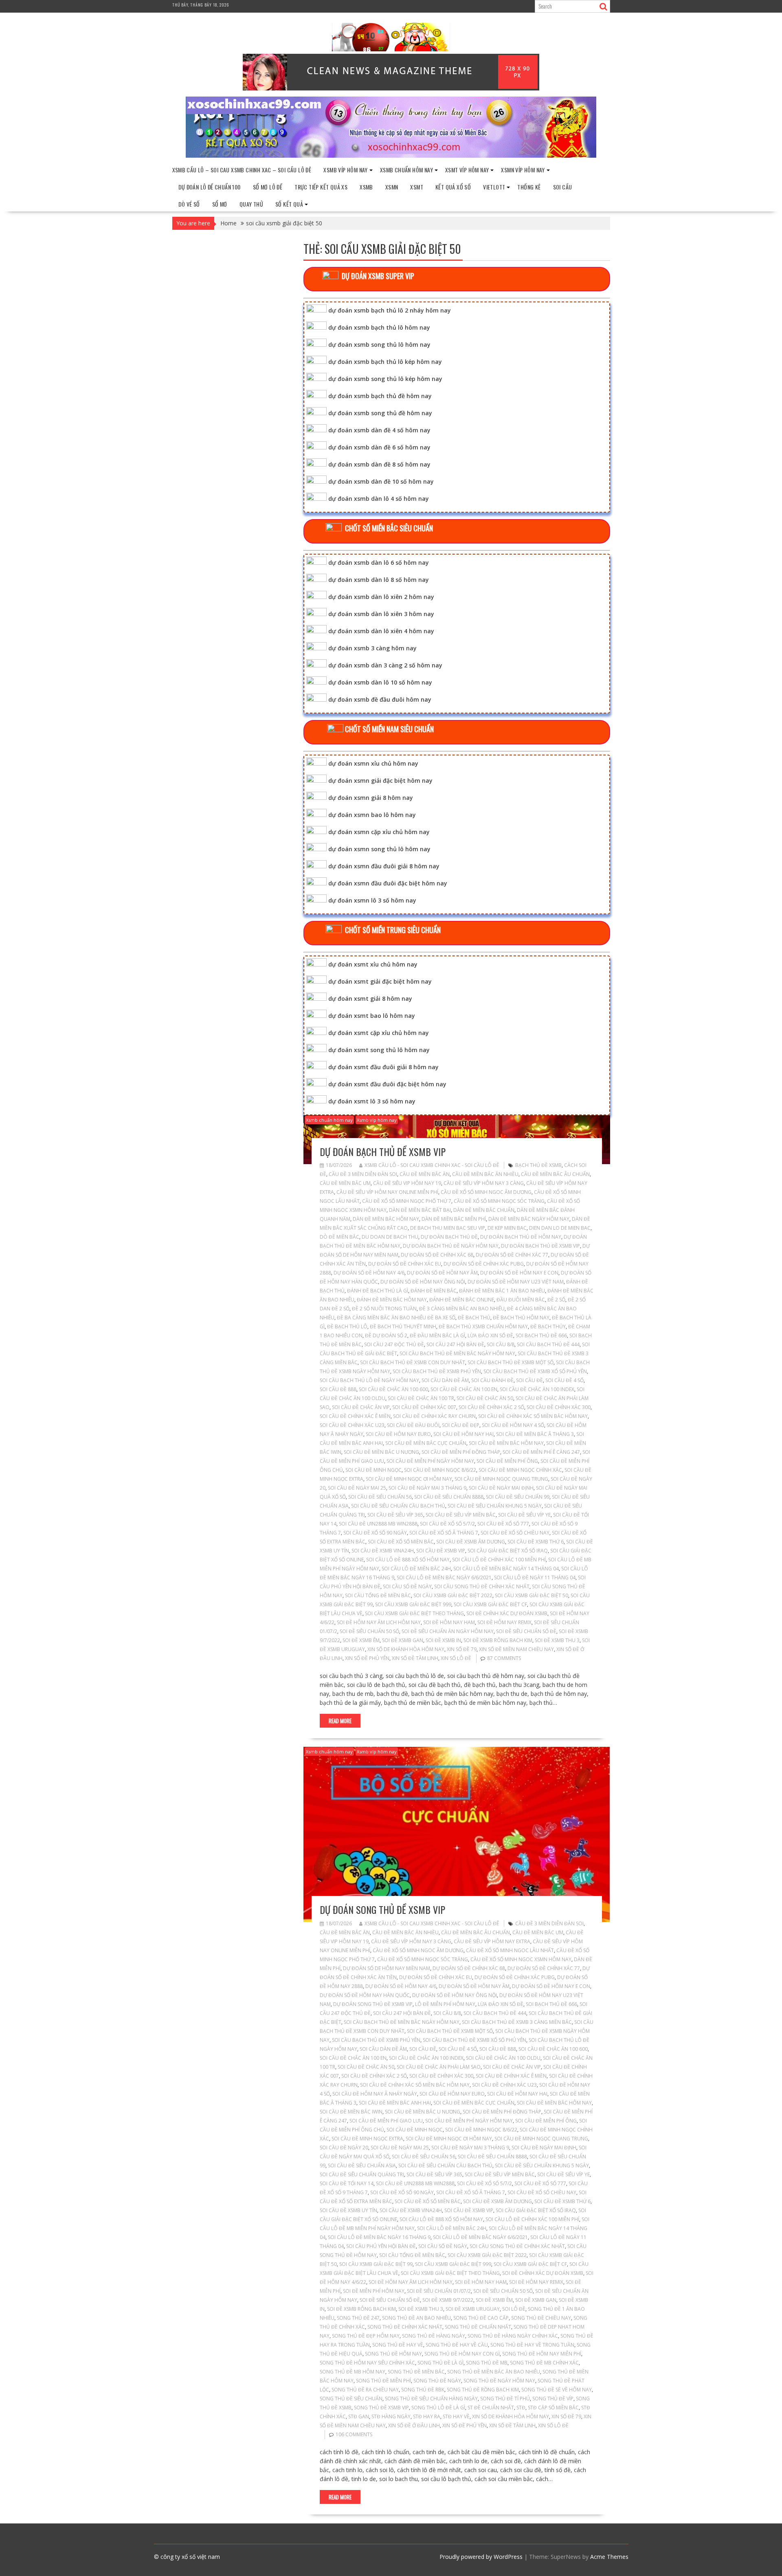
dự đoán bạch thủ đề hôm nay (521, 1237)
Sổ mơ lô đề (268, 187)
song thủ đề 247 (358, 2318)
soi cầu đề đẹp (461, 1425)
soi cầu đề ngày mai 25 (357, 1488)
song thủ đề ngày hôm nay (499, 2381)
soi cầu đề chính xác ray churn (434, 1416)
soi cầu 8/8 (501, 1344)
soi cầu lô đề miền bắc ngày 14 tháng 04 (506, 1569)
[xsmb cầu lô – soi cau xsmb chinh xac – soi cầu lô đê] (391, 155)
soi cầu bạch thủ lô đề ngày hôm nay (369, 1380)
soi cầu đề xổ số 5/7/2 (447, 1524)
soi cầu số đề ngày (407, 1586)
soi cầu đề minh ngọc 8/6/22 (440, 1470)
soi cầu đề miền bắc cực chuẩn (426, 1443)
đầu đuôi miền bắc (521, 1300)
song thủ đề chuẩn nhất (478, 2327)
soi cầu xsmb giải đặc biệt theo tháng (414, 1613)
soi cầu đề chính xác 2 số (491, 1407)
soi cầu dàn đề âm (445, 1380)
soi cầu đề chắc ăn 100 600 (393, 1389)
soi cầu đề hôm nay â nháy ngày (375, 2094)
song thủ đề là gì (440, 2363)
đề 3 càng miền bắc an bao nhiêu (462, 1309)
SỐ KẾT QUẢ (289, 204)
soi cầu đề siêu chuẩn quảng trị (362, 2174)
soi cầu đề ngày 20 (344, 2148)
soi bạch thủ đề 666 (541, 1335)
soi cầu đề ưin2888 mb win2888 (378, 1524)
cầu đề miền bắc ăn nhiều (485, 1174)
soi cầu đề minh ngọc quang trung (501, 1479)
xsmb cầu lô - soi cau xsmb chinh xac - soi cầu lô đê (432, 1165)
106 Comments (354, 2434)
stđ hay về (456, 2416)
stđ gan (359, 2416)
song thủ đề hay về (398, 2345)
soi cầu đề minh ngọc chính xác (520, 1470)
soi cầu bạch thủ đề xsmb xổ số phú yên (535, 1371)
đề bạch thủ (474, 1318)
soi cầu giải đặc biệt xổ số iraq (508, 1551)
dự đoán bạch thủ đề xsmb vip (383, 1151)
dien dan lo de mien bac (560, 1228)
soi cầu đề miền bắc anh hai (395, 2103)
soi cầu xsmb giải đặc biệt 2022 (453, 1595)
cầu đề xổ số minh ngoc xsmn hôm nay (521, 1959)
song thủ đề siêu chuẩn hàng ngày (431, 2399)
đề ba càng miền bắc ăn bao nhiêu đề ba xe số (396, 1318)
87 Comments (504, 1658)
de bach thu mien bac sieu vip (448, 1228)
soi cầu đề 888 (338, 1389)
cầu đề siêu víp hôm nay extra (492, 1941)
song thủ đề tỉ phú (505, 2399)
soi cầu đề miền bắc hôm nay (506, 1443)
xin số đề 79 (462, 1649)
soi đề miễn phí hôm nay (374, 2291)
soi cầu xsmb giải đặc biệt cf (490, 1604)
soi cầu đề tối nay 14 (347, 2183)
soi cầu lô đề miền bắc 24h (416, 1569)
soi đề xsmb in (443, 1640)
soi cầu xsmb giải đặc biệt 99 (376, 2264)
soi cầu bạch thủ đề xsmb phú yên (437, 1371)
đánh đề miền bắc (434, 1291)
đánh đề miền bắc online (462, 1300)
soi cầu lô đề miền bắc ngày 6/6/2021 (444, 1578)
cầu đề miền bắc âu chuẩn (555, 1174)
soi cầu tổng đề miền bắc (378, 1595)
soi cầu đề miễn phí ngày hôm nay (430, 1461)
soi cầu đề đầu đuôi (413, 1425)
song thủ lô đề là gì (438, 2408)
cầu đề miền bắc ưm (345, 1183)
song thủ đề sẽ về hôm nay (557, 2390)
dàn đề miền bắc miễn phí (454, 1219)
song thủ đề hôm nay (393, 2354)
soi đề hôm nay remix (504, 1622)
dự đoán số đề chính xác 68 (437, 1255)
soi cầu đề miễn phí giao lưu (386, 2121)
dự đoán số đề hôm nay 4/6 (369, 1273)
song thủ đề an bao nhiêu (416, 2318)
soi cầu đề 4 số (565, 1380)
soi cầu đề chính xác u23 (352, 1425)
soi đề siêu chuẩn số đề (526, 1631)
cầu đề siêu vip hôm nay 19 (407, 1183)
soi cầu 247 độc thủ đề (394, 1344)
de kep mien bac (507, 1228)
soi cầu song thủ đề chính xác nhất (482, 1586)
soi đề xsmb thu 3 (557, 1640)
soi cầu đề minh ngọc (373, 1470)
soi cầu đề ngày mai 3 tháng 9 (427, 1488)
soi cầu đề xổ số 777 (503, 1524)
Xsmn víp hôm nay (523, 170)
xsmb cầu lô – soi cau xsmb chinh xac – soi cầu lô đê (242, 170)
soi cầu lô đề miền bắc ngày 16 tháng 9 (379, 2237)
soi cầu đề (529, 1380)
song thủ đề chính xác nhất (405, 2327)
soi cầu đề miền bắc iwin (351, 2112)
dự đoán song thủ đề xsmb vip (382, 1909)
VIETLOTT (494, 187)
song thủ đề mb (487, 2363)
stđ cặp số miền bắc (553, 2408)
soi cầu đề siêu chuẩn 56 (380, 1497)
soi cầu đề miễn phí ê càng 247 (541, 1452)
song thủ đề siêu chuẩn (351, 2399)
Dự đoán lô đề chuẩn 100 (210, 187)
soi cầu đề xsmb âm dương (471, 1542)
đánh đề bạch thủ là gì (378, 1291)
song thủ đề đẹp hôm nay (366, 2336)
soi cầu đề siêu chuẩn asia (362, 2165)
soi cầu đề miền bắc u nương (381, 1452)
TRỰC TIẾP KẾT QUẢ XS (321, 187)
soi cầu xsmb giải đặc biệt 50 (532, 1595)
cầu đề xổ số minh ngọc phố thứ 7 (407, 1201)
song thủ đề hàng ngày (434, 2336)
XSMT (417, 187)
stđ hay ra (427, 2416)
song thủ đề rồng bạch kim (483, 2390)
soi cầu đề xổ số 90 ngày (375, 1533)
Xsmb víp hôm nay (345, 170)
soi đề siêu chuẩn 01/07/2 (439, 2291)
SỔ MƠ (220, 204)
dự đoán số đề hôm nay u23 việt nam (516, 1282)
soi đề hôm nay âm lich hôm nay (379, 1622)
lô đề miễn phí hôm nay (445, 2004)
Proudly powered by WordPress (481, 2557)
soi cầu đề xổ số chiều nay (515, 1533)
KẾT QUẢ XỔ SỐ (453, 187)
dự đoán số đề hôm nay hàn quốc (365, 1995)
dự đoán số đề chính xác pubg (484, 1264)
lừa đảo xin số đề (490, 1335)
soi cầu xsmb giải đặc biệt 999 (413, 1604)
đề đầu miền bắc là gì (437, 1335)
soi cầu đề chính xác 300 (559, 1407)
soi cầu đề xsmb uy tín (348, 2210)
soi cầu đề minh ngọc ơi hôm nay (409, 1479)
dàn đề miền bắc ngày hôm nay (529, 1219)
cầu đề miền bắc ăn (425, 1174)
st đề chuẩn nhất (491, 2408)
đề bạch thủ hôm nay (521, 1318)
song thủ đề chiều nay (541, 2318)
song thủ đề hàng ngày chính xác (513, 2336)
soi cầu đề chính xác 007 (424, 1407)
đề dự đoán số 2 (386, 1335)
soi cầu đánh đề (492, 1380)
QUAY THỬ (251, 204)
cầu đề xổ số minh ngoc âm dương (486, 1192)
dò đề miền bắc (339, 1237)
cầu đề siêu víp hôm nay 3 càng (484, 1183)
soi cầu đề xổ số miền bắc (401, 1542)
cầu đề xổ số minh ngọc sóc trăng (499, 1201)
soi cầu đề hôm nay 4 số (513, 1425)
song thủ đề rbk (423, 2390)
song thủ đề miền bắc (416, 2372)
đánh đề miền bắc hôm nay (392, 1300)
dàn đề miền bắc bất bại (420, 1210)
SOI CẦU (563, 187)
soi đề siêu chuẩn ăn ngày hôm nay (448, 1631)
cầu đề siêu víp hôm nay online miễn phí (387, 1192)
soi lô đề (514, 2309)
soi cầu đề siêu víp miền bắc (461, 1515)
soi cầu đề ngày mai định (501, 1488)
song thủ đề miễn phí (383, 2381)
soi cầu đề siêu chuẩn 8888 (449, 1497)
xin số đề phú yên (367, 1658)
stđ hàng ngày (391, 2416)
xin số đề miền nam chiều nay (516, 1649)
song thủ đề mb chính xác (544, 2363)
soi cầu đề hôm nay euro (398, 1434)
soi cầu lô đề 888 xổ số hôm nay (408, 1560)
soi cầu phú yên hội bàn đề (381, 2246)
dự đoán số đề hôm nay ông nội (423, 1282)
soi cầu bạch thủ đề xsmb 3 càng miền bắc (517, 2022)
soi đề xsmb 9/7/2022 (448, 2300)
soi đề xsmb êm (361, 1640)
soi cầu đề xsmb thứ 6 (536, 1542)
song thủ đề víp (553, 2399)
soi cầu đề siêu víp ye (524, 1515)
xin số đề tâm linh (415, 1658)
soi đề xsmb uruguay (473, 2309)
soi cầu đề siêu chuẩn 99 (518, 1497)
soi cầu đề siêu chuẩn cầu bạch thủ (398, 1506)
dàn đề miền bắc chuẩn (484, 1210)
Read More (340, 1721)
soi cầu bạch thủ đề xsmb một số (511, 1362)
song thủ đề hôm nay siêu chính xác (367, 2363)
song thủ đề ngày (437, 2381)
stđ (521, 2408)
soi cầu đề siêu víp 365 (395, 1515)
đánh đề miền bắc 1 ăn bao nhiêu (502, 1291)
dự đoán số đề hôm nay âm (442, 1273)
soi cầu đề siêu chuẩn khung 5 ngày (495, 1506)
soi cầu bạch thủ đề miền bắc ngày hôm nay (457, 1353)
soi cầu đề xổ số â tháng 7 (444, 1533)
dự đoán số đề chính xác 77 (512, 1255)
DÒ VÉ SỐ (189, 204)
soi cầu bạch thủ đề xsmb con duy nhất (413, 1362)
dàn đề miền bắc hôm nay (386, 1219)
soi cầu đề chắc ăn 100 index (537, 1389)
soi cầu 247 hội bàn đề (455, 1344)
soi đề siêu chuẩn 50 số (369, 1631)
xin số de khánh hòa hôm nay (406, 1649)
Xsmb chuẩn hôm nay (406, 170)
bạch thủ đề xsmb (538, 1165)
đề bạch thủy (548, 1327)
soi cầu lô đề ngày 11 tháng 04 (535, 1578)
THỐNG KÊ (529, 187)
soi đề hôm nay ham (449, 1622)
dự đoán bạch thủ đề (449, 1237)
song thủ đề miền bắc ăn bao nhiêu (494, 2372)
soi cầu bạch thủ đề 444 (548, 1344)
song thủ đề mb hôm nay (353, 2372)
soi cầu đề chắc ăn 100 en (464, 1389)
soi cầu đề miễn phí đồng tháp (461, 1452)
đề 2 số (556, 1300)
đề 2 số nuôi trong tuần (384, 1309)
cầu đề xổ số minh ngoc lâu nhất (510, 1950)
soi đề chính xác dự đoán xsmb (507, 1613)
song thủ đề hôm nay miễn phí (542, 2354)
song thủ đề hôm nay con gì (462, 2354)
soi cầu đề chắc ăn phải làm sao (439, 2067)
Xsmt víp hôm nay (467, 170)
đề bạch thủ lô (347, 1327)
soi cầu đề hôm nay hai (463, 1434)
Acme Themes (609, 2557)
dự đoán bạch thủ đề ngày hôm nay (451, 1246)
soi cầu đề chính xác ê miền (355, 1416)
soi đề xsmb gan (403, 1640)
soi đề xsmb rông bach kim (498, 1640)
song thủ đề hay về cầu (457, 2345)
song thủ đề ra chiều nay (365, 2390)
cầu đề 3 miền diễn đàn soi (363, 1174)
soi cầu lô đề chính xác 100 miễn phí (499, 1560)
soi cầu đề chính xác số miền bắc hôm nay (533, 1416)
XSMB (366, 187)
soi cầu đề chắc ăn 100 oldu (503, 2058)
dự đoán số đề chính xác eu (405, 1264)
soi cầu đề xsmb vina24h (383, 1551)
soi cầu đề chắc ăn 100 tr (421, 1398)
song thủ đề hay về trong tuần (532, 2345)
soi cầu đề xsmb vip (441, 1551)
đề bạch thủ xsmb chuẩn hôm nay (483, 1327)
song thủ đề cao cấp (481, 2318)
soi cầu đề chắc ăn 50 (485, 1398)
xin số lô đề (456, 1658)
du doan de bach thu (390, 1237)
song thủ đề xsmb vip (381, 2408)
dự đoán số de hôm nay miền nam (387, 1968)
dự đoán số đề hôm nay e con (519, 1273)
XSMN (392, 187)
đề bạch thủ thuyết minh (403, 1327)
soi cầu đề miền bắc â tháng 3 (535, 1434)
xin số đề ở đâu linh (414, 2425)
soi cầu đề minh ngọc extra (367, 2139)
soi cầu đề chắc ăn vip (361, 1407)
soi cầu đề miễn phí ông (507, 1461)
